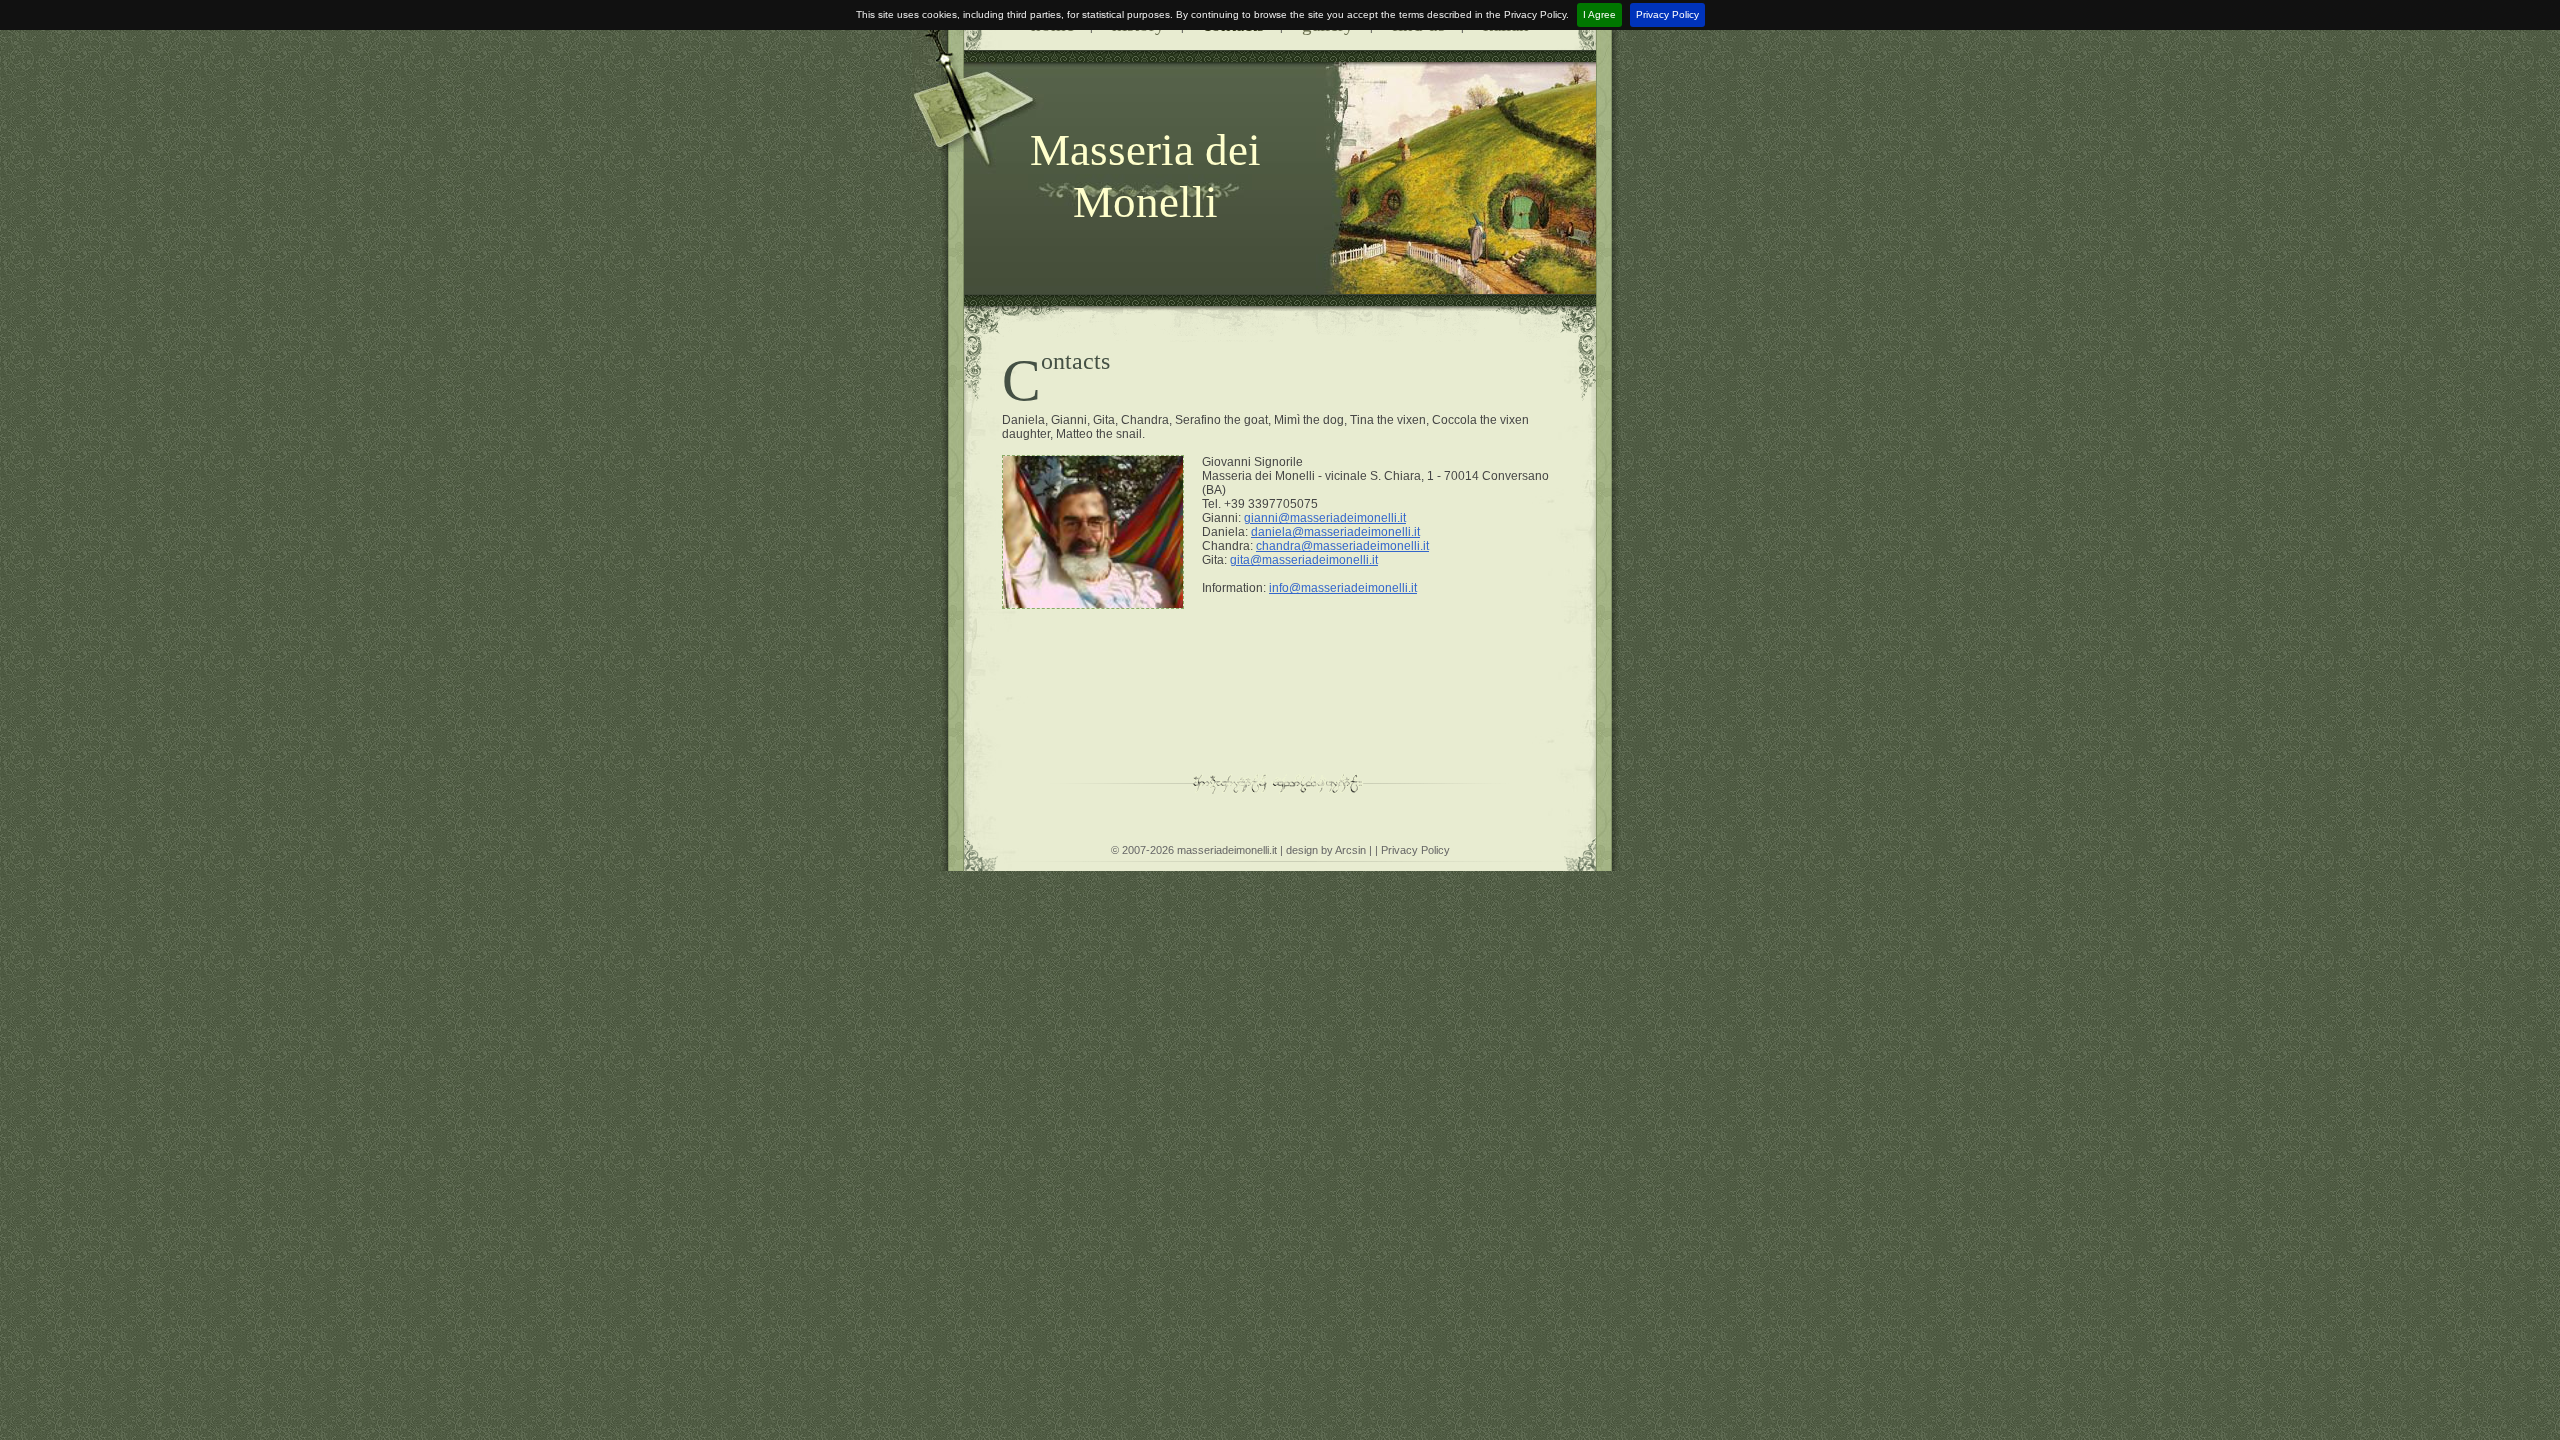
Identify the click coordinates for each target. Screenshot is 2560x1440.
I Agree (1599, 14)
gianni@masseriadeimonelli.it (1325, 518)
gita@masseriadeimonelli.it (1304, 560)
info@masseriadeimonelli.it (1343, 588)
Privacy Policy (1667, 14)
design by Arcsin (1326, 850)
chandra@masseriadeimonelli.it (1342, 546)
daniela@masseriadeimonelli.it (1335, 532)
